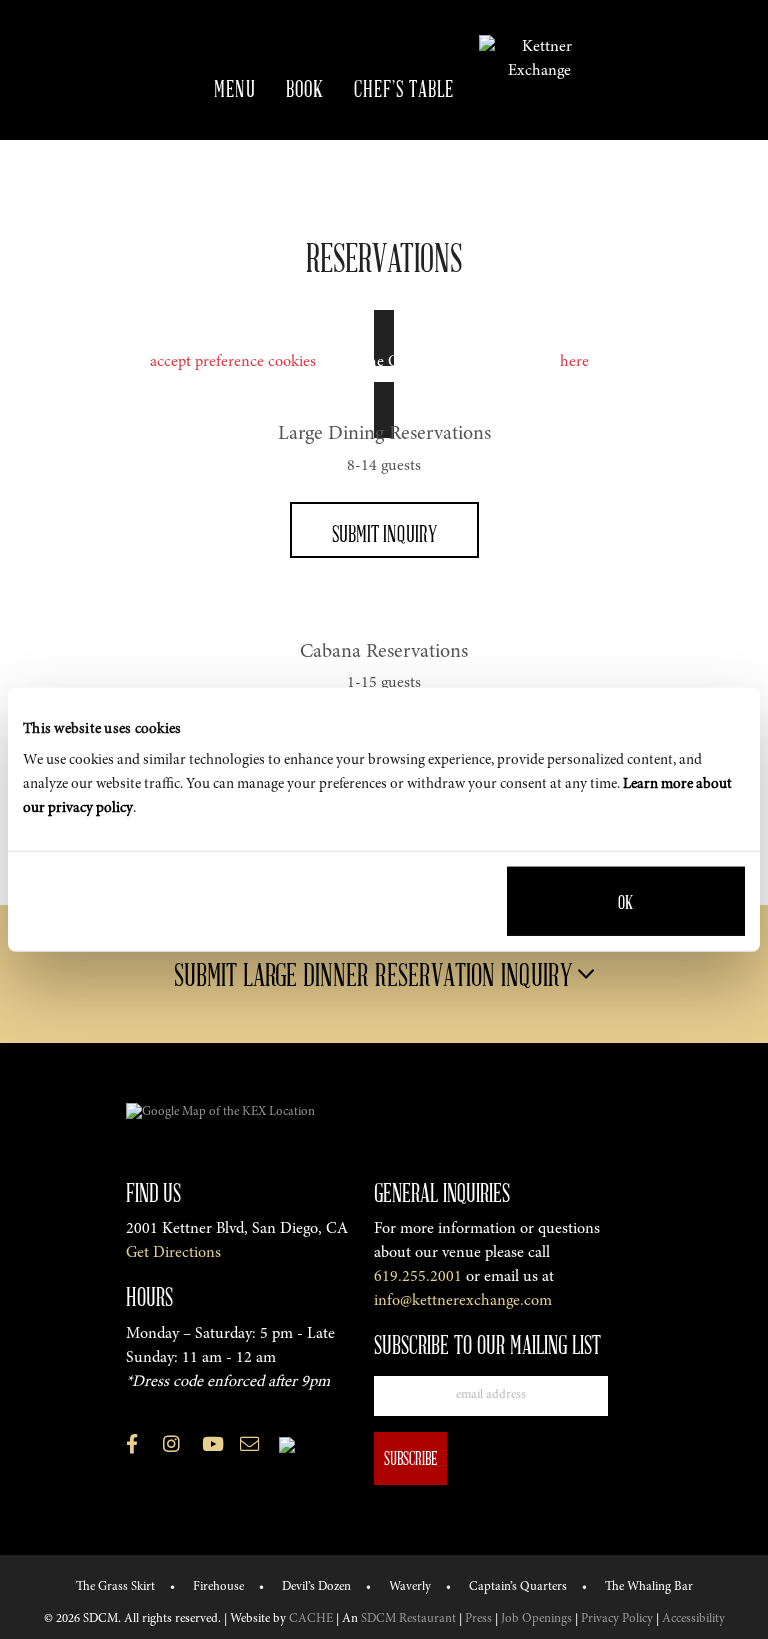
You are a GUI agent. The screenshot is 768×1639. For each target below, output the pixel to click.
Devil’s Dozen (316, 1587)
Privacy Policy (617, 1619)
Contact (464, 179)
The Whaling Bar (649, 1587)
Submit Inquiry (384, 533)
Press (478, 1619)
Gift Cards (282, 179)
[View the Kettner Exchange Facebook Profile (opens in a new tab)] (132, 1448)
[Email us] (249, 1448)
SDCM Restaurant (408, 1619)
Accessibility (693, 1619)
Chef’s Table (404, 88)
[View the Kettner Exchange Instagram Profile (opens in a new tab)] (171, 1448)
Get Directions (173, 1253)
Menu (235, 88)
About (377, 179)
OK (625, 901)
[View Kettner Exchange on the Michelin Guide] (287, 1445)
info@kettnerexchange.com (463, 1301)
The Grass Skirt (115, 1587)
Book (305, 88)
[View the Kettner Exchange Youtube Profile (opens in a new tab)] (213, 1448)
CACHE (311, 1619)
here (574, 362)
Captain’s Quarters (518, 1587)
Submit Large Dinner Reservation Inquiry (376, 974)
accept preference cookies (233, 362)
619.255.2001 (418, 1277)
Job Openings (536, 1619)
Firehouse (218, 1587)
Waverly (410, 1587)
